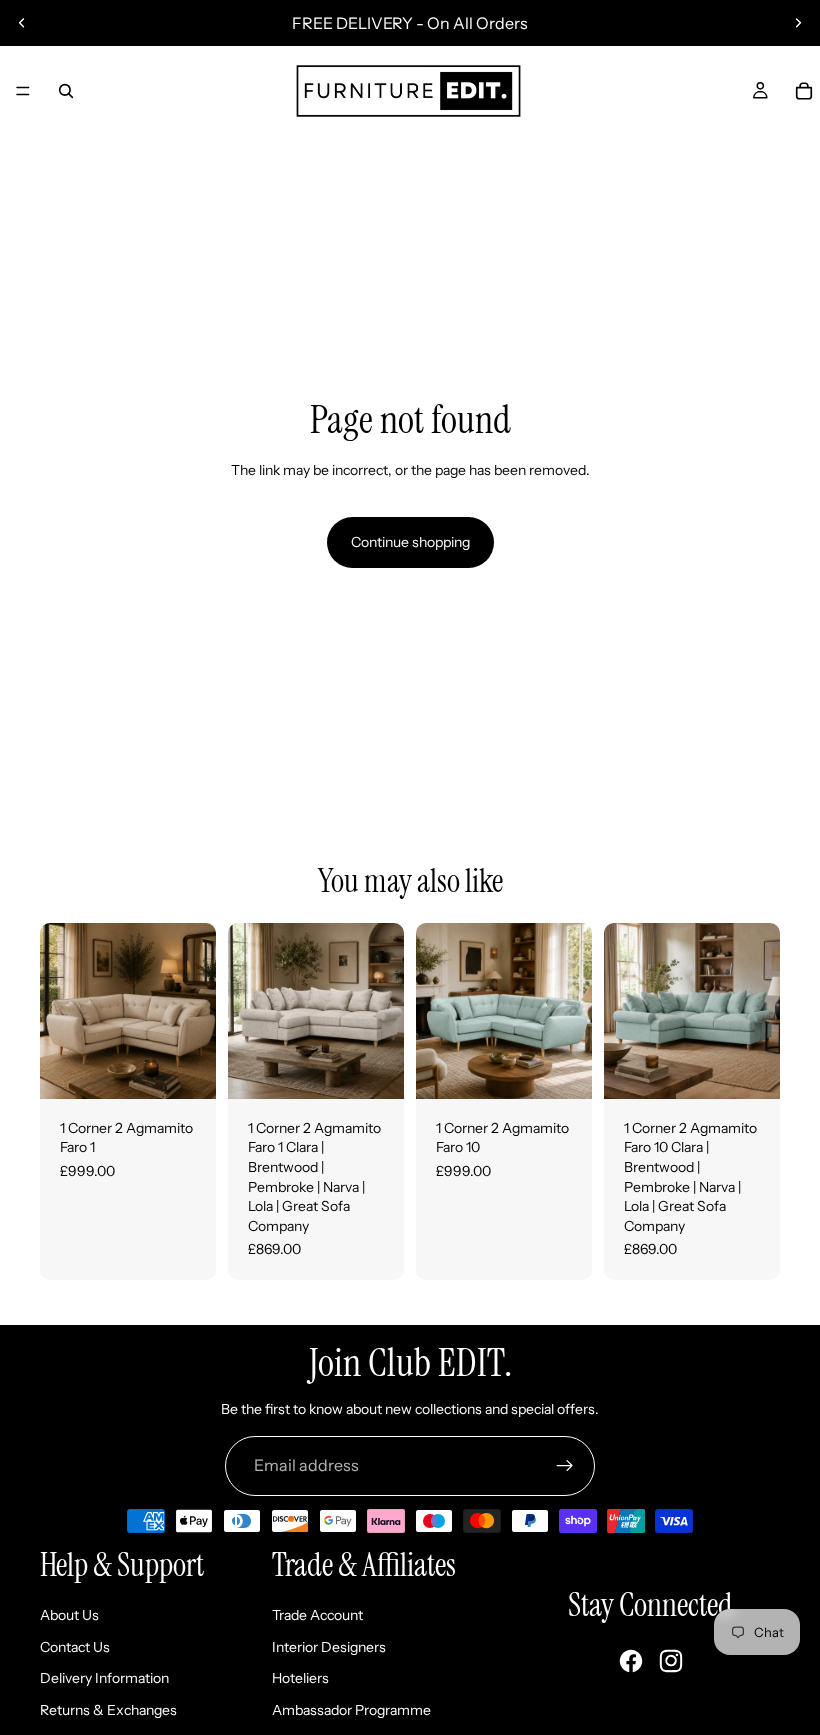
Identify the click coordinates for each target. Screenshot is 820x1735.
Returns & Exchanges (108, 1710)
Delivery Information (104, 1678)
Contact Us (75, 1647)
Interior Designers (329, 1647)
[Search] (66, 91)
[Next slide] (798, 23)
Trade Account (317, 1615)
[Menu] (23, 91)
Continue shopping (410, 542)
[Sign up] (565, 1466)
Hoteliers (300, 1678)
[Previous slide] (22, 23)
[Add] (185, 1068)
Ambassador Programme (351, 1710)
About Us (69, 1615)
